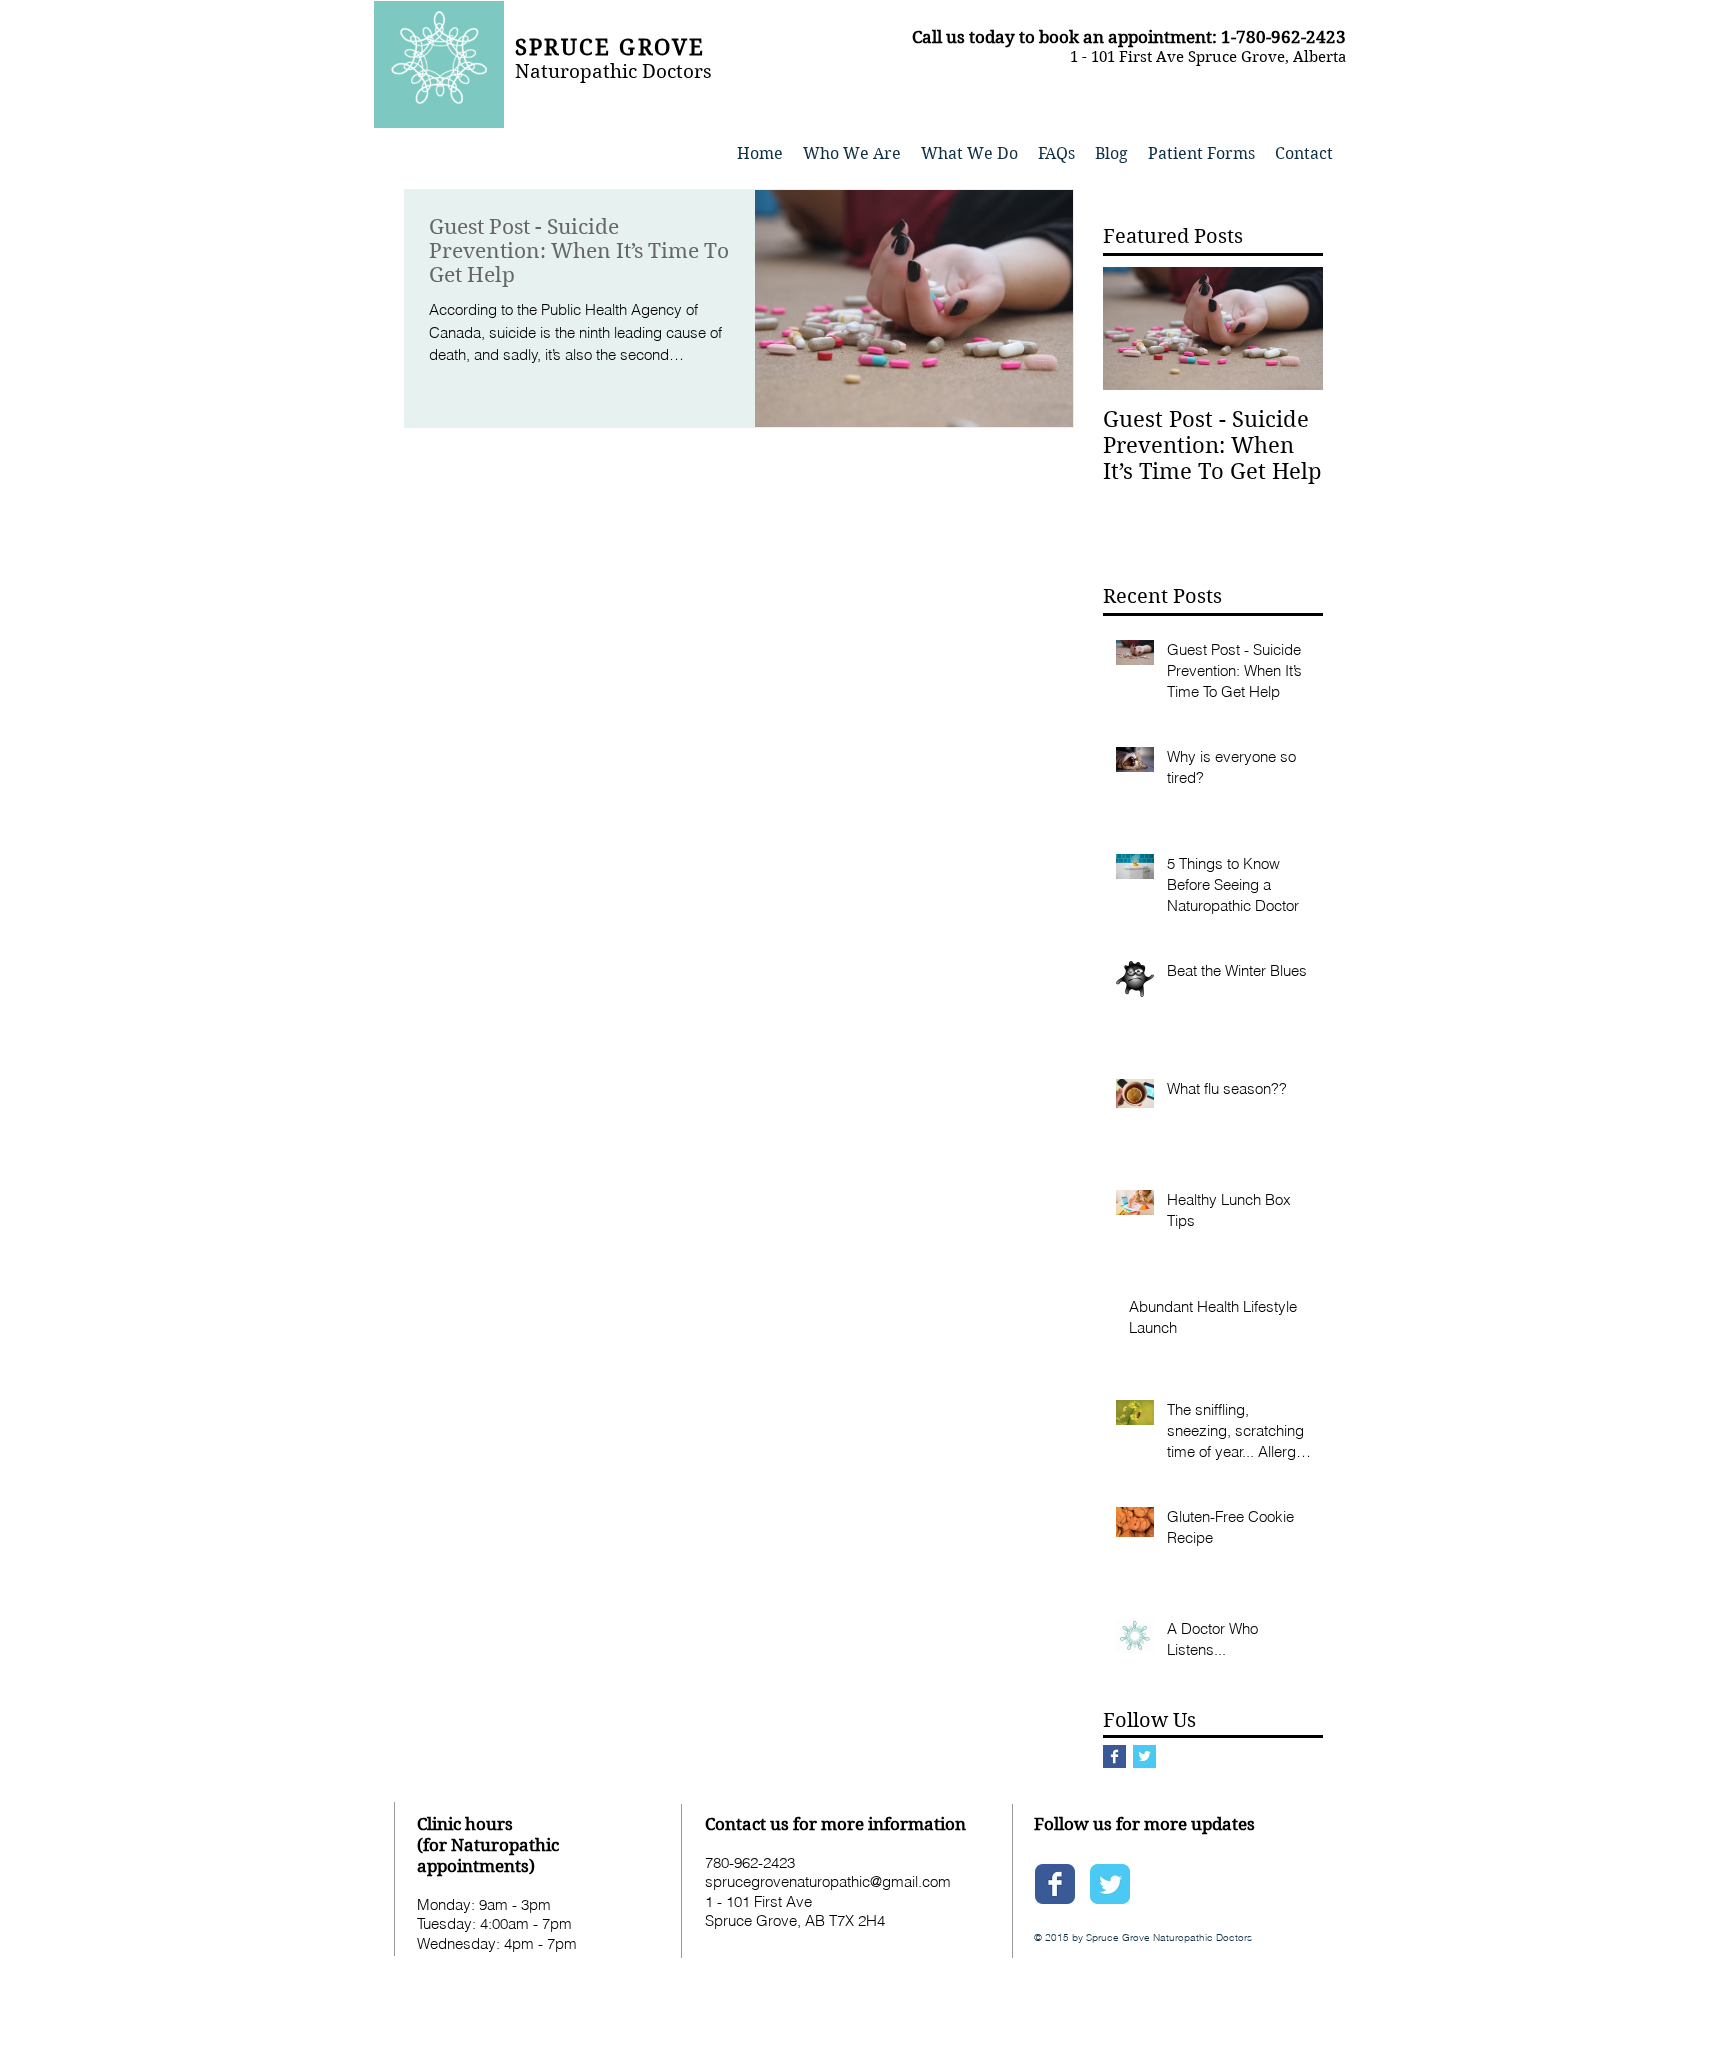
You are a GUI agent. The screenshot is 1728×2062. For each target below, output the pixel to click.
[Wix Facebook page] (1055, 1884)
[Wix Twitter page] (1110, 1884)
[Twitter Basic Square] (1144, 1756)
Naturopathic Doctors (613, 71)
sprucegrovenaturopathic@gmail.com (828, 1881)
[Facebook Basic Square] (1114, 1756)
